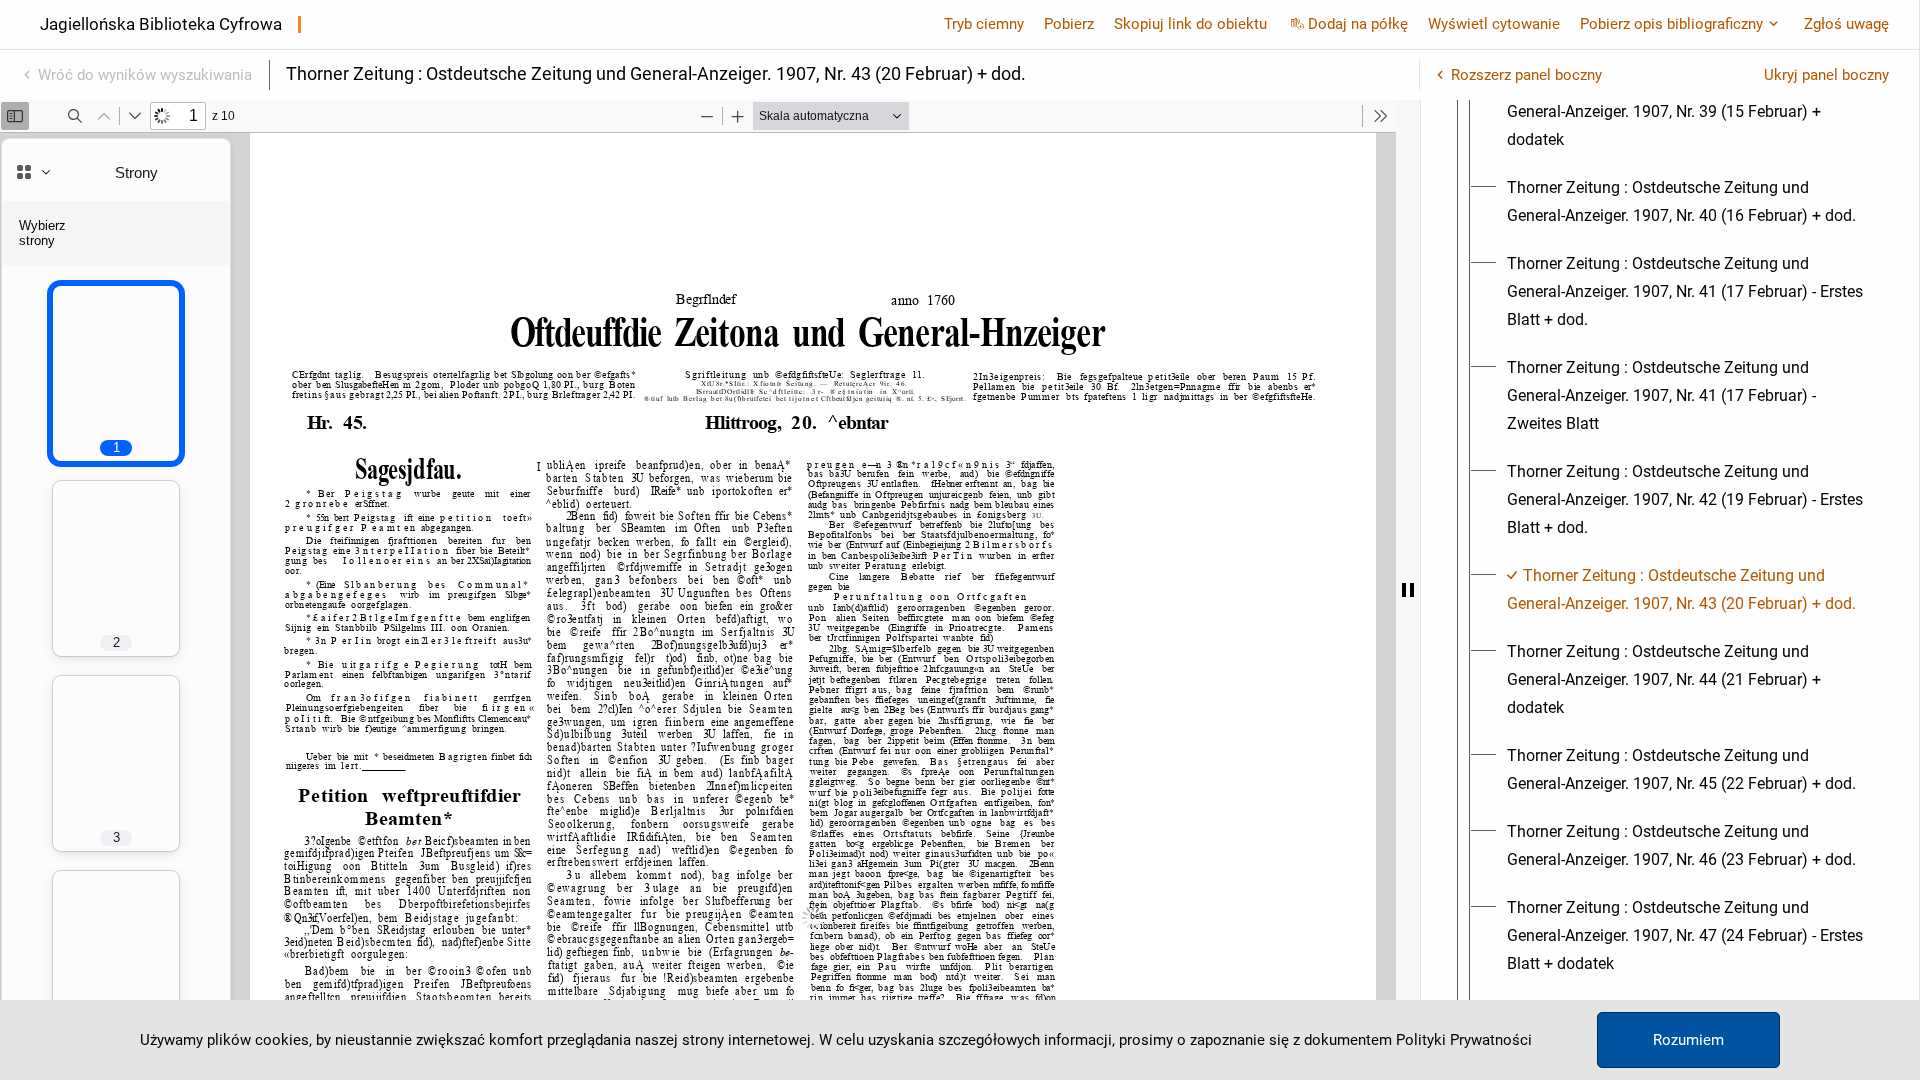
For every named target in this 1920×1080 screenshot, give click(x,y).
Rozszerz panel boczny (1526, 75)
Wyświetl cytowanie (1494, 24)
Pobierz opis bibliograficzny (1671, 24)
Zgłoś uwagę (1846, 24)
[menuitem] (1688, 112)
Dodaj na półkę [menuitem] (1358, 24)
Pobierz (1069, 24)
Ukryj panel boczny (1826, 75)
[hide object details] (1408, 590)
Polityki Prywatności (1464, 1040)
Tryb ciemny (984, 24)
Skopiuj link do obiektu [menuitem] (1190, 24)
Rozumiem (1688, 1040)
